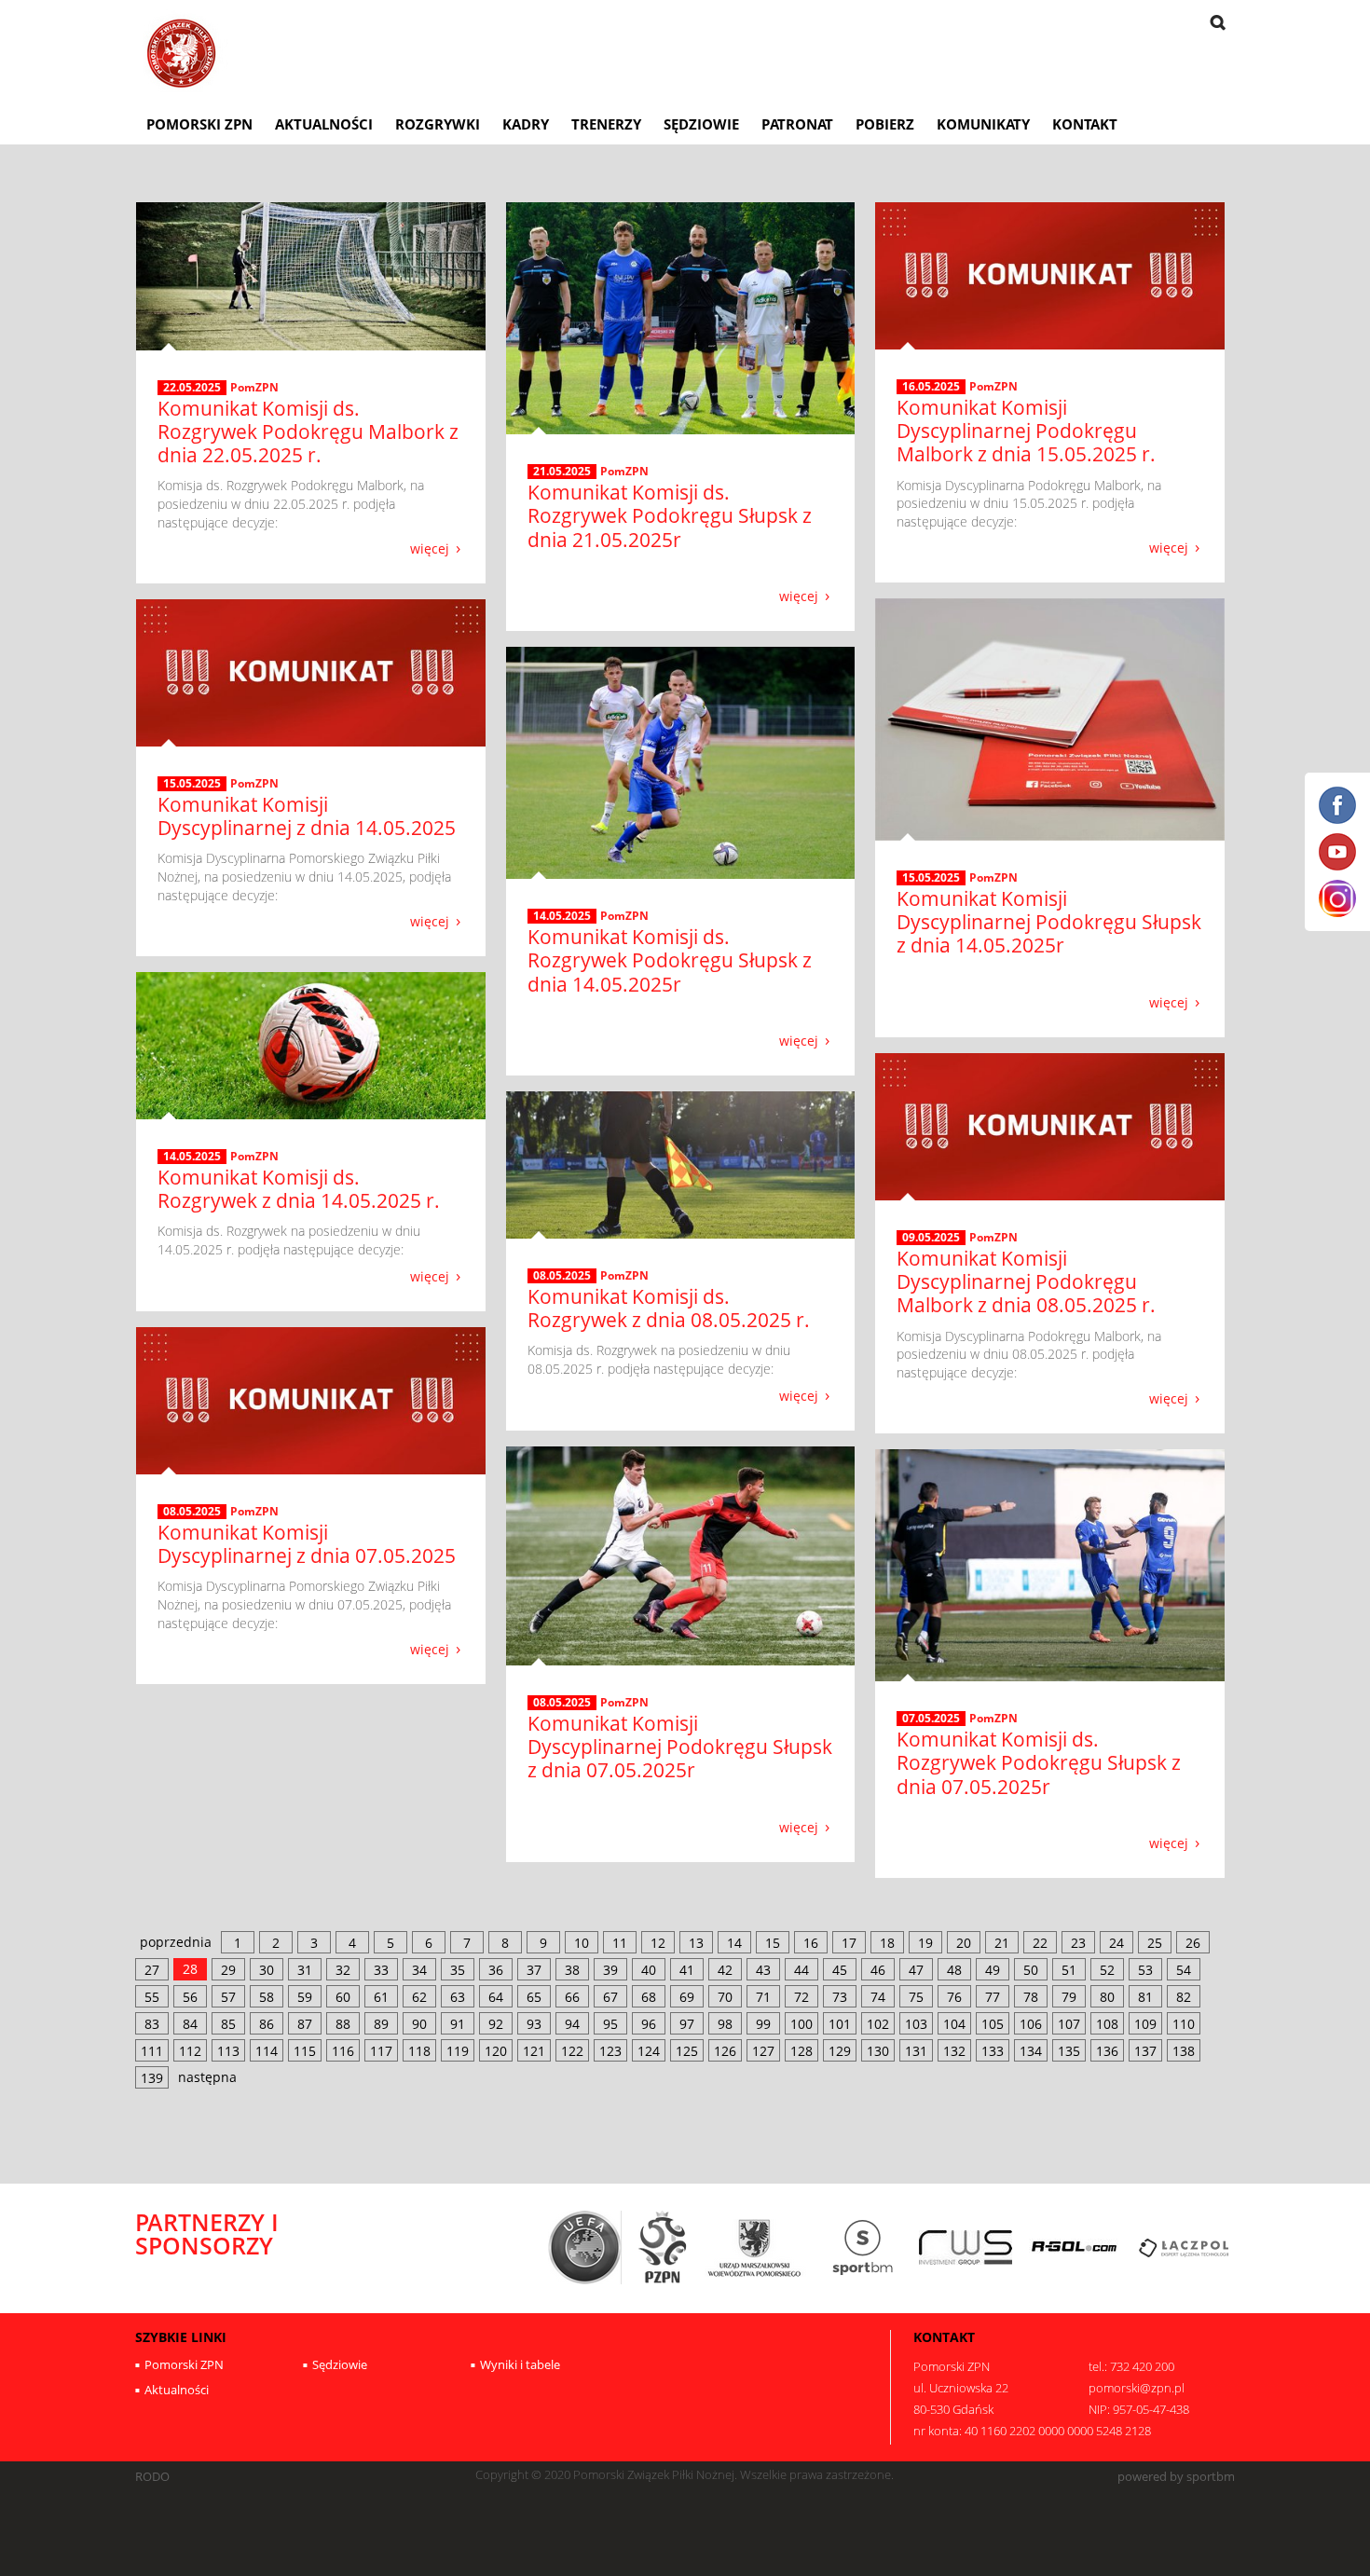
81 (1145, 1997)
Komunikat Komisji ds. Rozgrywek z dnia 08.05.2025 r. (669, 1308)
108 (1107, 2024)
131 (916, 2051)
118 (419, 2051)
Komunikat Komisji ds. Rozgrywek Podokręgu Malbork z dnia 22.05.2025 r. (308, 432)
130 (878, 2051)
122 (572, 2051)
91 (458, 2024)
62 (419, 1997)
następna (207, 2077)
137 (1145, 2051)
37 (534, 1970)
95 (610, 2024)
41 (687, 1970)
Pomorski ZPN (199, 124)
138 (1184, 2051)
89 (381, 2024)
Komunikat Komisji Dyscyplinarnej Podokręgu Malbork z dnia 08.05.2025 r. (1026, 1281)
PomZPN (254, 387)
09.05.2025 (931, 1238)
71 (763, 1997)
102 (878, 2024)
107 (1069, 2024)
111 (152, 2051)
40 (649, 1970)
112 (190, 2051)
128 (801, 2051)
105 (993, 2024)
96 (649, 2024)
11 (620, 1943)
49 (993, 1970)
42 (725, 1970)
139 (152, 2078)
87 (305, 2024)
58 (267, 1997)
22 (1040, 1943)
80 (1107, 1997)
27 (152, 1970)
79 (1069, 1997)
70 (725, 1997)
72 (801, 1997)
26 (1193, 1943)
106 (1031, 2024)
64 (496, 1997)
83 (152, 2024)
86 (267, 2024)
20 (964, 1943)
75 (916, 1997)
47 (916, 1970)
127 (763, 2051)
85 (228, 2024)
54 (1184, 1970)
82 (1184, 1997)
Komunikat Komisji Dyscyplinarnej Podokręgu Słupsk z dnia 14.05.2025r (1049, 922)
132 (954, 2051)
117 (381, 2051)
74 (878, 1997)
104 (954, 2024)
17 (849, 1943)
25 (1155, 1943)
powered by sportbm (1176, 2477)
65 (534, 1997)
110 (1184, 2024)
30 (267, 1970)
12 (658, 1943)
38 (572, 1970)
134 (1031, 2051)
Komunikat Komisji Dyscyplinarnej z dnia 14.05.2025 (307, 816)
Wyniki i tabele (520, 2364)
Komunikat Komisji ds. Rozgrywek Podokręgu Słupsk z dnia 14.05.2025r (670, 960)
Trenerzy (606, 124)
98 (725, 2024)
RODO (152, 2477)
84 (190, 2024)
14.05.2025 (562, 916)
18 (887, 1943)
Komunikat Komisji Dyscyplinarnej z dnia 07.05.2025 (307, 1544)
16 (811, 1943)
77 (993, 1997)
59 (305, 1997)
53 (1145, 1970)
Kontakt (1085, 124)
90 (419, 2024)
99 (763, 2024)
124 (649, 2051)
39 (610, 1970)
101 (840, 2024)
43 (763, 1970)
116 (343, 2051)
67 (610, 1997)
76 (954, 1997)
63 (458, 1997)
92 (496, 2024)
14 (734, 1943)
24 (1117, 1943)
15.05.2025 (931, 878)
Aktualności (324, 124)
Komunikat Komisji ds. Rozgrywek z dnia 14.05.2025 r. (299, 1189)
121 (534, 2051)
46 (878, 1970)
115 (305, 2051)
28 (190, 1969)
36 (496, 1970)
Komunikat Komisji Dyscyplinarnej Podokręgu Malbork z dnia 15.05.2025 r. (1026, 431)
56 (190, 1997)
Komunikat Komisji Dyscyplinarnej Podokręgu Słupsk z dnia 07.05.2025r (680, 1747)
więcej (430, 548)
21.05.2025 (562, 472)
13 (696, 1943)
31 (305, 1970)
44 (801, 1970)
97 (687, 2024)
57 (228, 1997)
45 (840, 1970)
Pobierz (885, 124)
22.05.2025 (192, 388)
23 (1078, 1943)
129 (840, 2051)
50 (1031, 1970)
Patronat (797, 124)
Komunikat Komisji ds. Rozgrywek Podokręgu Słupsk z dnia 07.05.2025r (1039, 1762)
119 (458, 2051)
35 (458, 1970)
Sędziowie (701, 124)
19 (925, 1943)
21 (1002, 1943)
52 (1107, 1970)
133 (993, 2051)
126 (725, 2051)
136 (1107, 2051)
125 (687, 2051)
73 (840, 1997)
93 (534, 2024)
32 (343, 1970)
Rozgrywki (438, 124)
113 (228, 2051)
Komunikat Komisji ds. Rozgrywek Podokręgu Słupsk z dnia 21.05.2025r (670, 515)
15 (773, 1943)
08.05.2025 (562, 1276)
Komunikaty (983, 124)
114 (267, 2051)
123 (610, 2051)
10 (582, 1943)
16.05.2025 (931, 387)
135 (1069, 2051)
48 (954, 1970)
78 (1031, 1997)
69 (687, 1997)
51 (1069, 1970)
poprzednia (176, 1942)
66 (572, 1997)
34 (419, 1970)
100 (801, 2024)
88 (343, 2024)
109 (1145, 2024)
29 (228, 1970)
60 (343, 1997)
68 (649, 1997)
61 (381, 1997)
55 (152, 1997)
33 (381, 1970)
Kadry (526, 124)
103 (916, 2024)
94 (572, 2024)
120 (496, 2051)
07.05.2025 (931, 1719)
